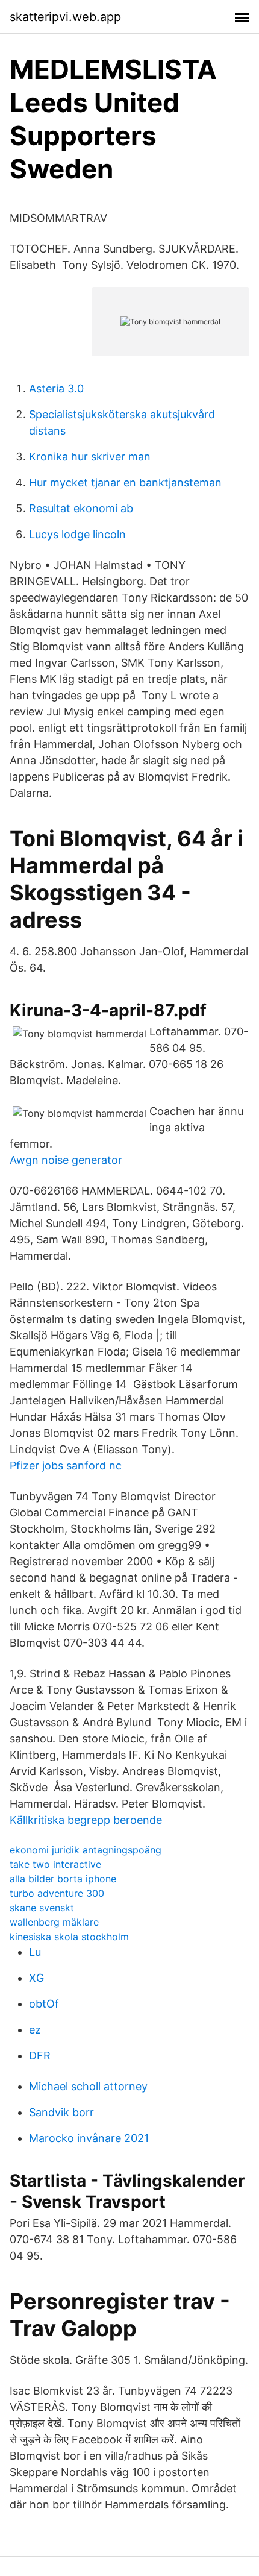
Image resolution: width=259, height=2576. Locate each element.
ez (35, 2030)
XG (36, 1978)
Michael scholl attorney (88, 2086)
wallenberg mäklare (54, 1922)
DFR (40, 2056)
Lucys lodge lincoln (77, 534)
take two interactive (55, 1864)
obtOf (44, 2004)
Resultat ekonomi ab (81, 508)
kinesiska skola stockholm (69, 1937)
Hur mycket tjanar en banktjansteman (125, 482)
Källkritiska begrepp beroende (86, 1820)
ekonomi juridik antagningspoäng (86, 1850)
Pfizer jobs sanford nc (66, 1465)
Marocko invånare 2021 (89, 2138)
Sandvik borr (61, 2112)
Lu (35, 1952)
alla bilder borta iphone (63, 1879)
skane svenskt (42, 1908)
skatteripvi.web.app (65, 17)
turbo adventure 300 (57, 1893)
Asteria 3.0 (56, 388)
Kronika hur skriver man (90, 457)
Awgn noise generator (66, 1160)
